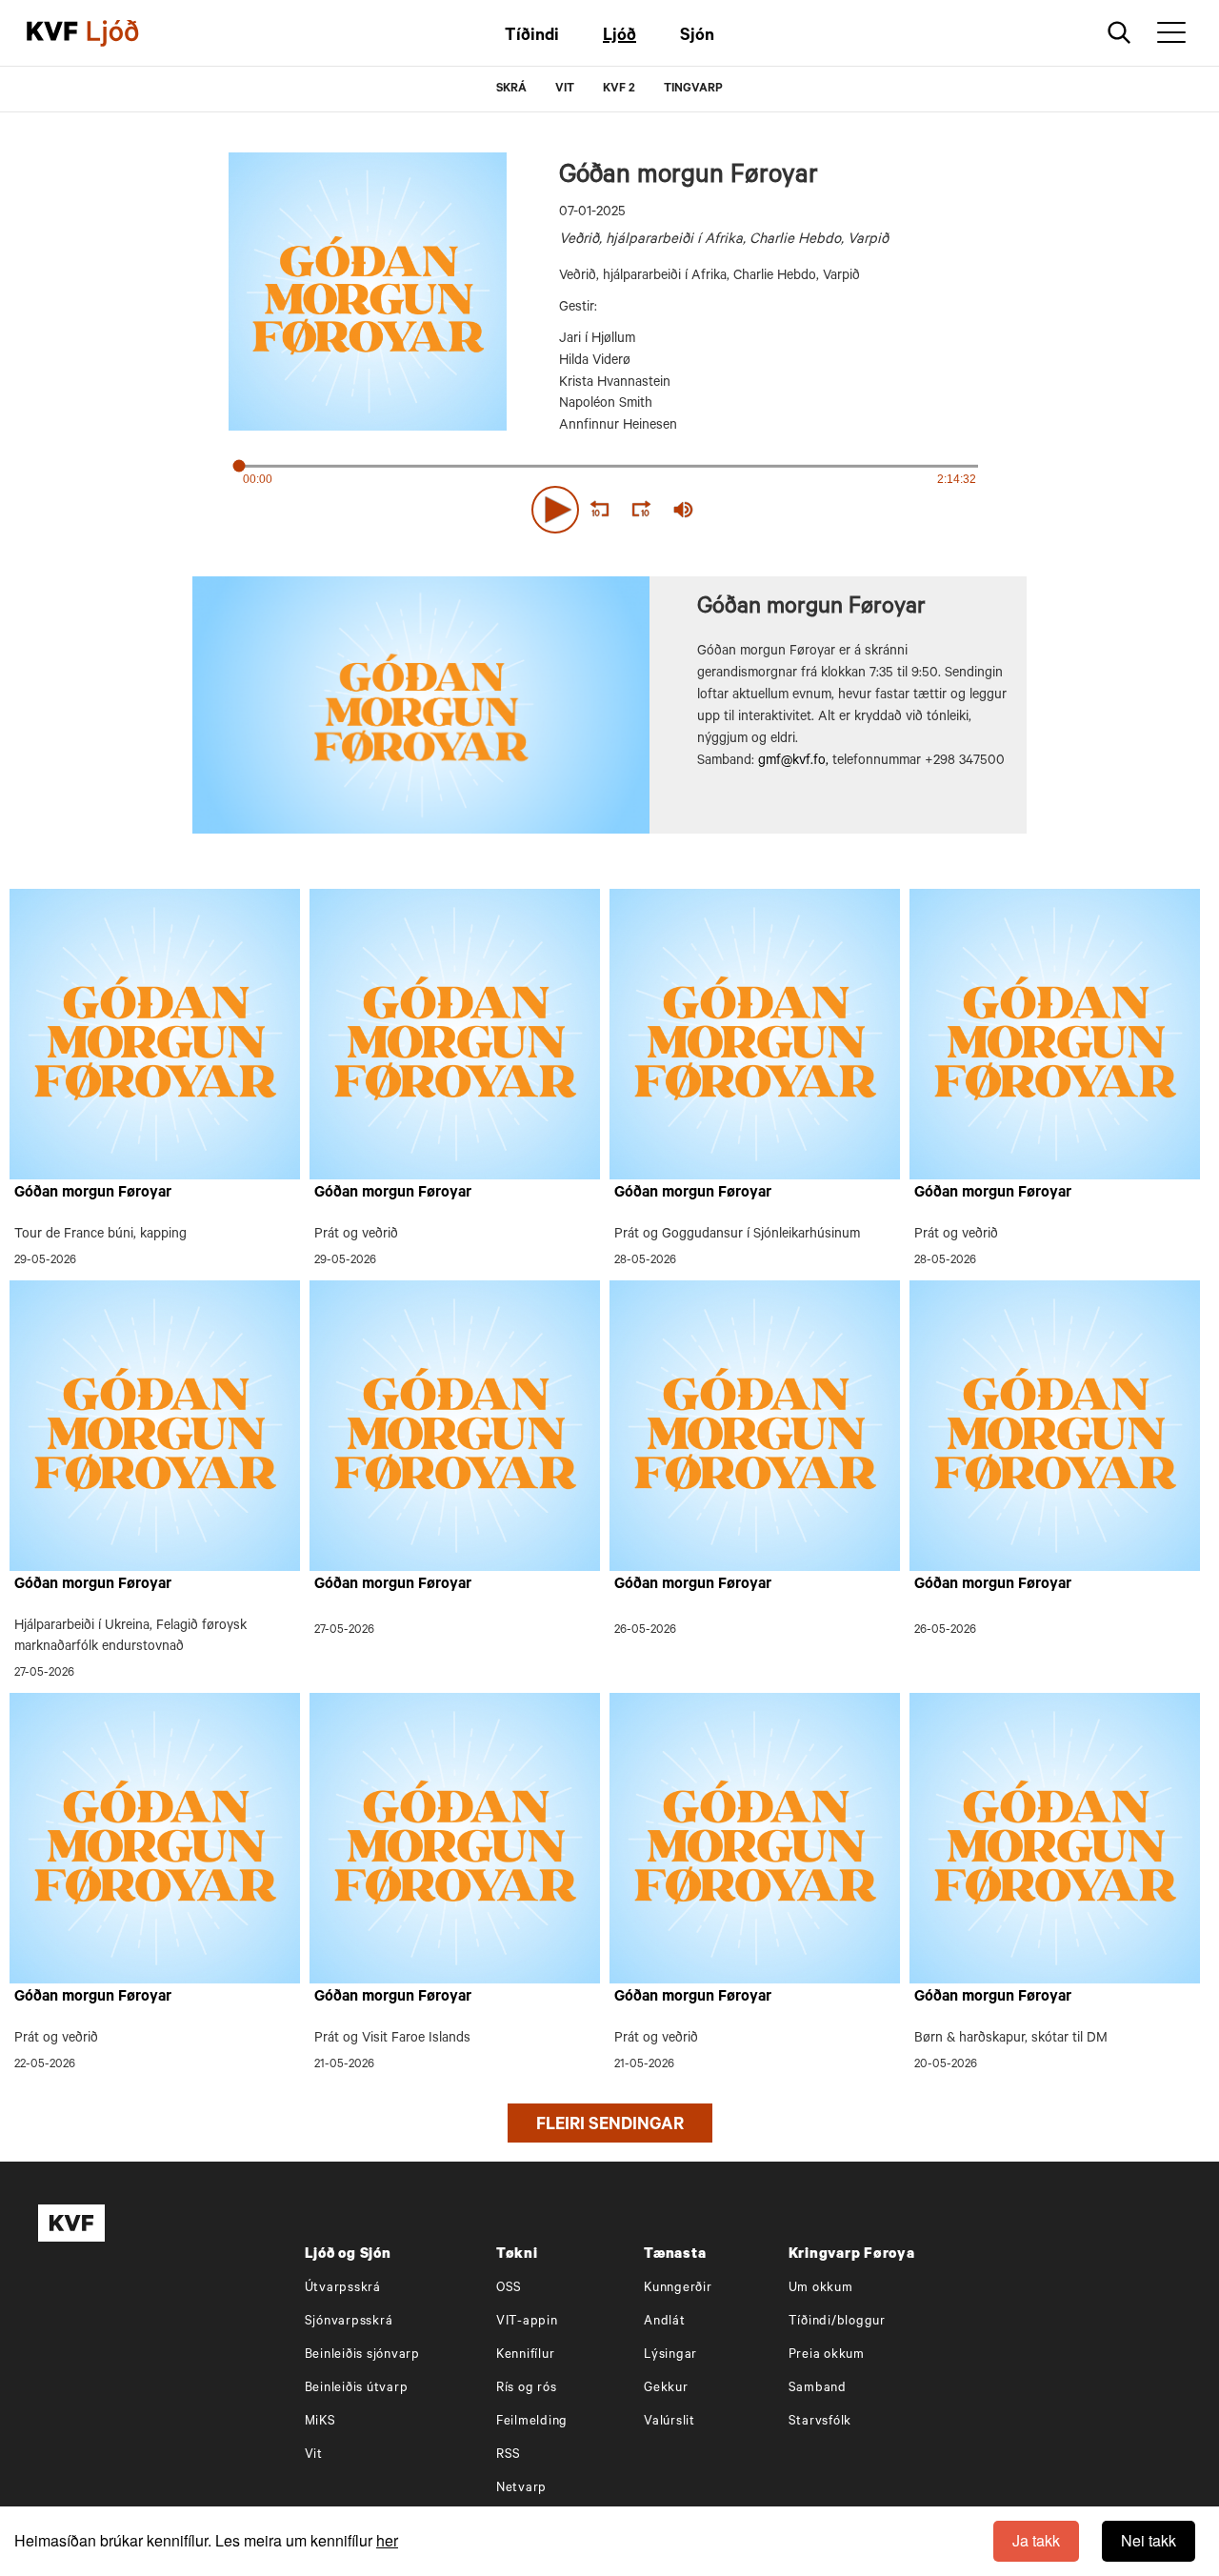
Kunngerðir (678, 2289)
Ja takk (1036, 2540)
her (387, 2540)
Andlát (665, 2322)
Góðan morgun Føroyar (93, 1194)
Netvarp (521, 2489)
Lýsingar (670, 2355)
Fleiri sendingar (610, 2126)
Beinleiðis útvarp (357, 2389)
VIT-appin (527, 2322)
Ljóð (619, 37)
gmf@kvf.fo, (793, 762)
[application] (609, 506)
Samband (818, 2389)
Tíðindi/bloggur (837, 2322)
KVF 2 (619, 90)
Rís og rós (527, 2389)
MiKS (320, 2422)
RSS (509, 2455)
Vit (314, 2455)
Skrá (511, 90)
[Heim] (52, 33)
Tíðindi (532, 37)
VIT (565, 90)
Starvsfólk (820, 2422)
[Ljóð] (129, 33)
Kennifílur (526, 2355)
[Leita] (1119, 33)
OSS (509, 2289)
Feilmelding (532, 2422)
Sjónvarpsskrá (349, 2322)
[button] (555, 510)
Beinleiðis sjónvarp (362, 2355)
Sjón (697, 37)
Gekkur (666, 2389)
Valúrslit (669, 2422)
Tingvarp (693, 90)
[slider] (771, 510)
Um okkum (821, 2289)
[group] (684, 510)
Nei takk (1149, 2540)
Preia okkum (827, 2355)
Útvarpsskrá (343, 2289)
